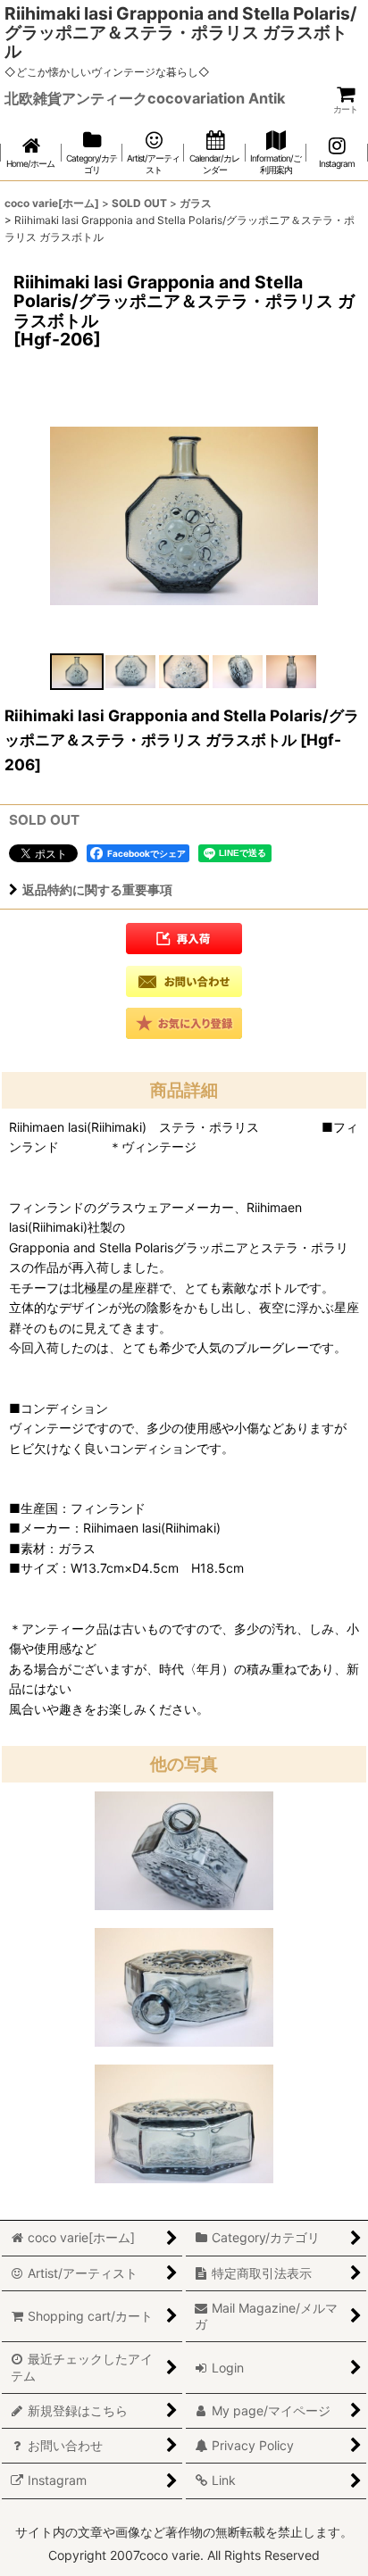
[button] (77, 672)
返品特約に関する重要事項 (97, 889)
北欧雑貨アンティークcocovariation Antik (145, 98)
